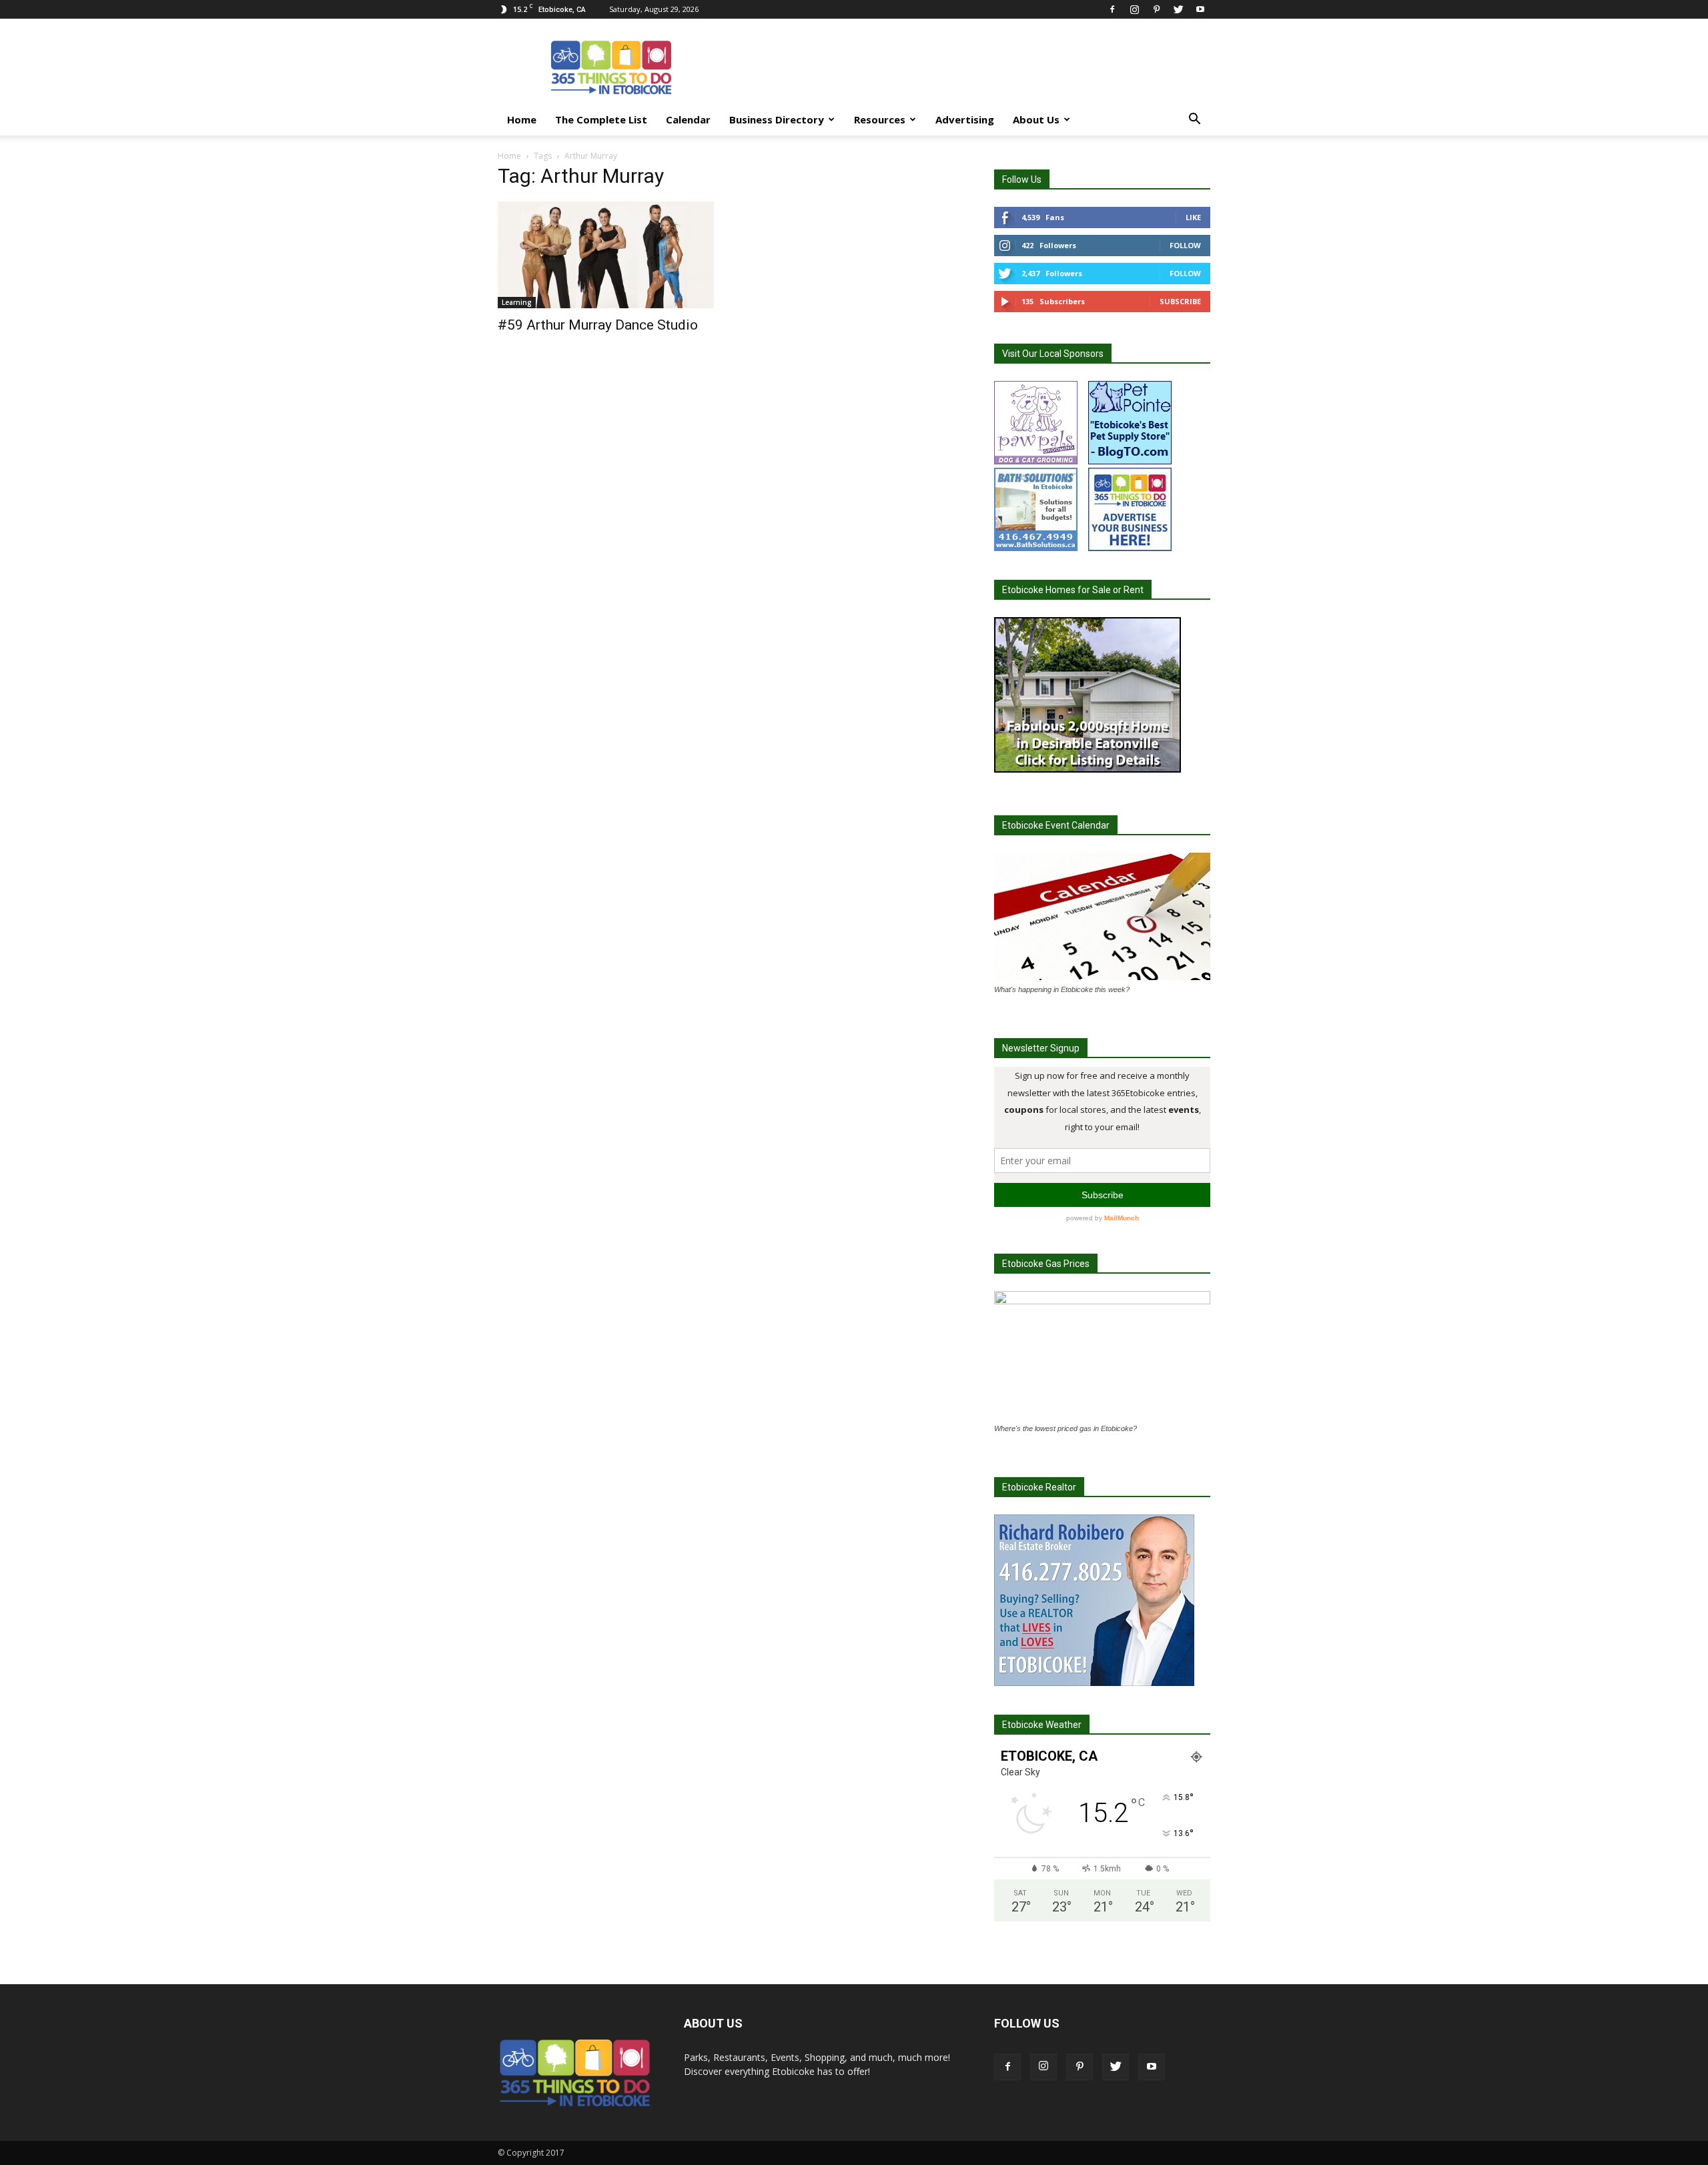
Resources (880, 119)
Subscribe (1180, 301)
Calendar (688, 119)
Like (1193, 217)
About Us (1036, 119)
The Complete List (601, 119)
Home (522, 119)
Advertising (965, 119)
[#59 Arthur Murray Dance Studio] (606, 255)
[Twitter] (1178, 9)
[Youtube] (1200, 9)
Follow (1185, 245)
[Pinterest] (1156, 9)
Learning (517, 302)
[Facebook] (1112, 9)
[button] (1194, 120)
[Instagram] (1134, 9)
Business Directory (777, 119)
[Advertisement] (967, 67)
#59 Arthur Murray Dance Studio (598, 325)
